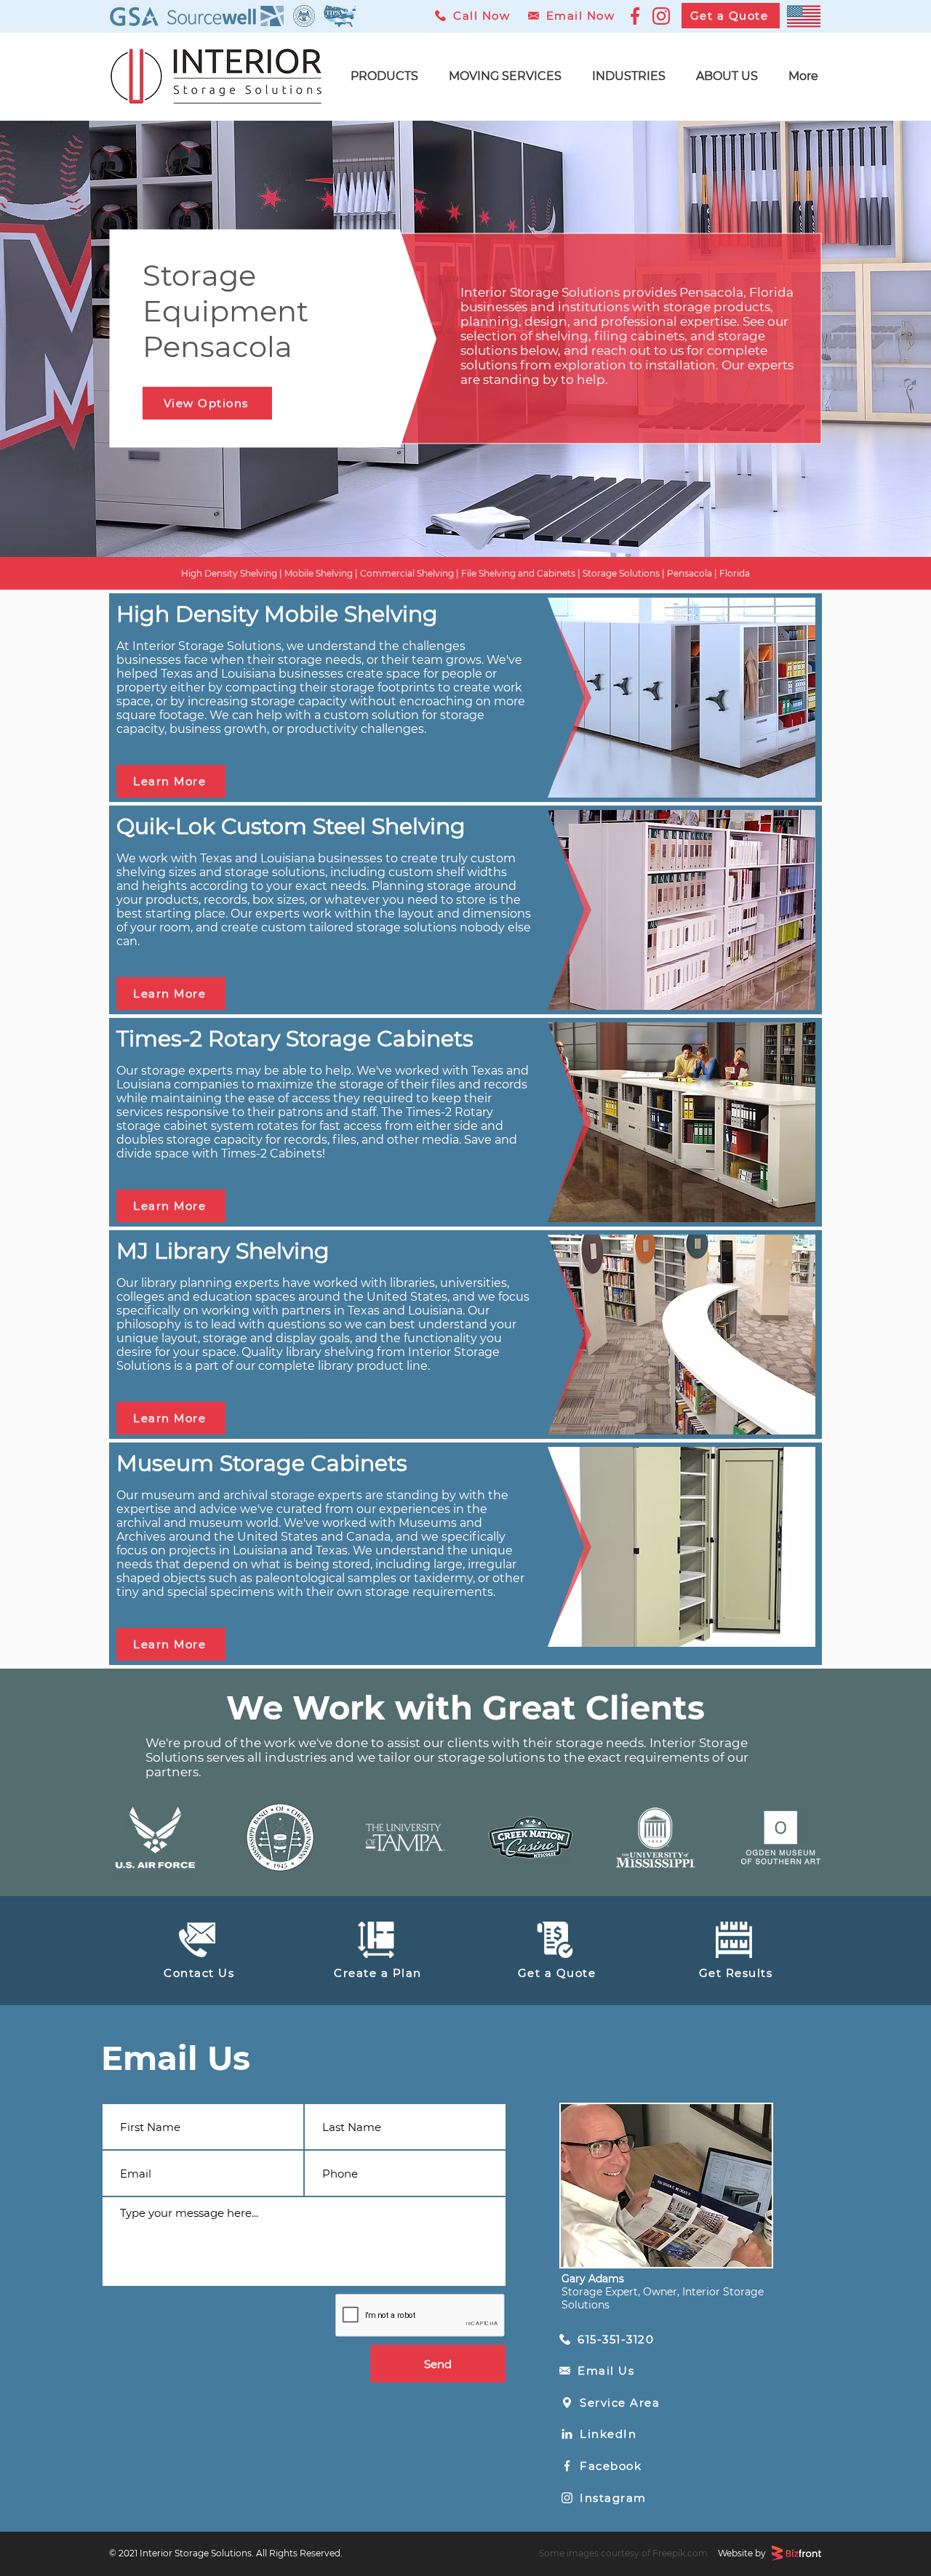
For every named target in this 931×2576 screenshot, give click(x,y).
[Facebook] (635, 16)
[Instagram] (662, 16)
